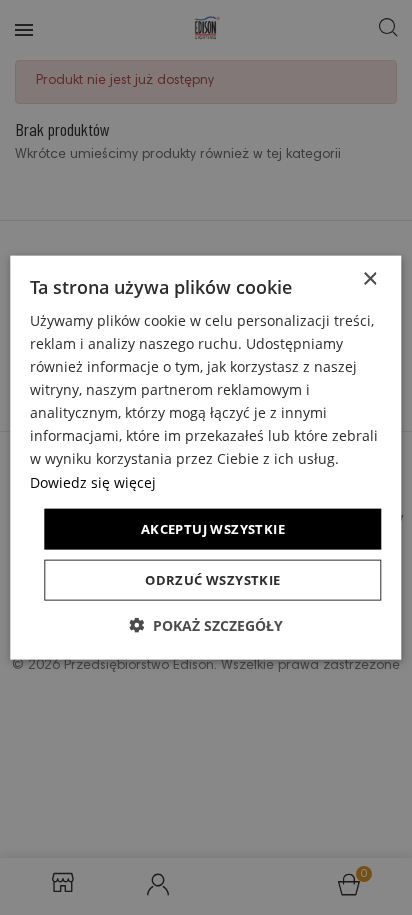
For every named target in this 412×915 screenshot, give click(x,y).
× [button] (369, 278)
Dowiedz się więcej (93, 481)
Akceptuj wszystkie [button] (213, 528)
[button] (206, 625)
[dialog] (206, 457)
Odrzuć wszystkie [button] (212, 580)
